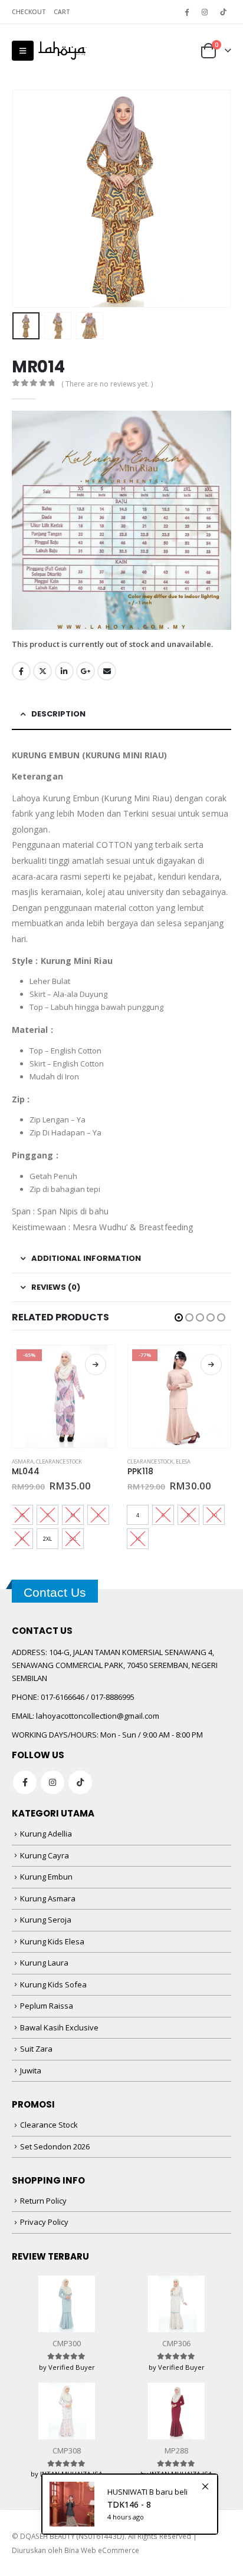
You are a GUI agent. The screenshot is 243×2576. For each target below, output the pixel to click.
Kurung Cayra (45, 1855)
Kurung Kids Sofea (53, 1984)
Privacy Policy (44, 2222)
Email (107, 671)
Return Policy (43, 2201)
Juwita (31, 2070)
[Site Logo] (63, 51)
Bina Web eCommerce (102, 2550)
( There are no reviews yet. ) (107, 384)
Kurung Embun (46, 1877)
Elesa (183, 1462)
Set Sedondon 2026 (55, 2146)
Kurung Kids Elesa (52, 1941)
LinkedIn (64, 671)
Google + (86, 671)
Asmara (23, 1462)
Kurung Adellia (46, 1834)
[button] (23, 51)
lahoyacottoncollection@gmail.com (98, 1716)
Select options (96, 1365)
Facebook (21, 671)
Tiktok (80, 1782)
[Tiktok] (223, 12)
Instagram (52, 1782)
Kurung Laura (44, 1963)
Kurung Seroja (46, 1920)
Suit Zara (36, 2049)
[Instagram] (205, 12)
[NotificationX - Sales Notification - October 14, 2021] (130, 2504)
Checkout (29, 12)
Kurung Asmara (48, 1898)
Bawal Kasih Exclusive (59, 2027)
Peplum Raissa (47, 2006)
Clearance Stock (59, 1462)
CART (62, 12)
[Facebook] (186, 12)
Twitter (42, 671)
